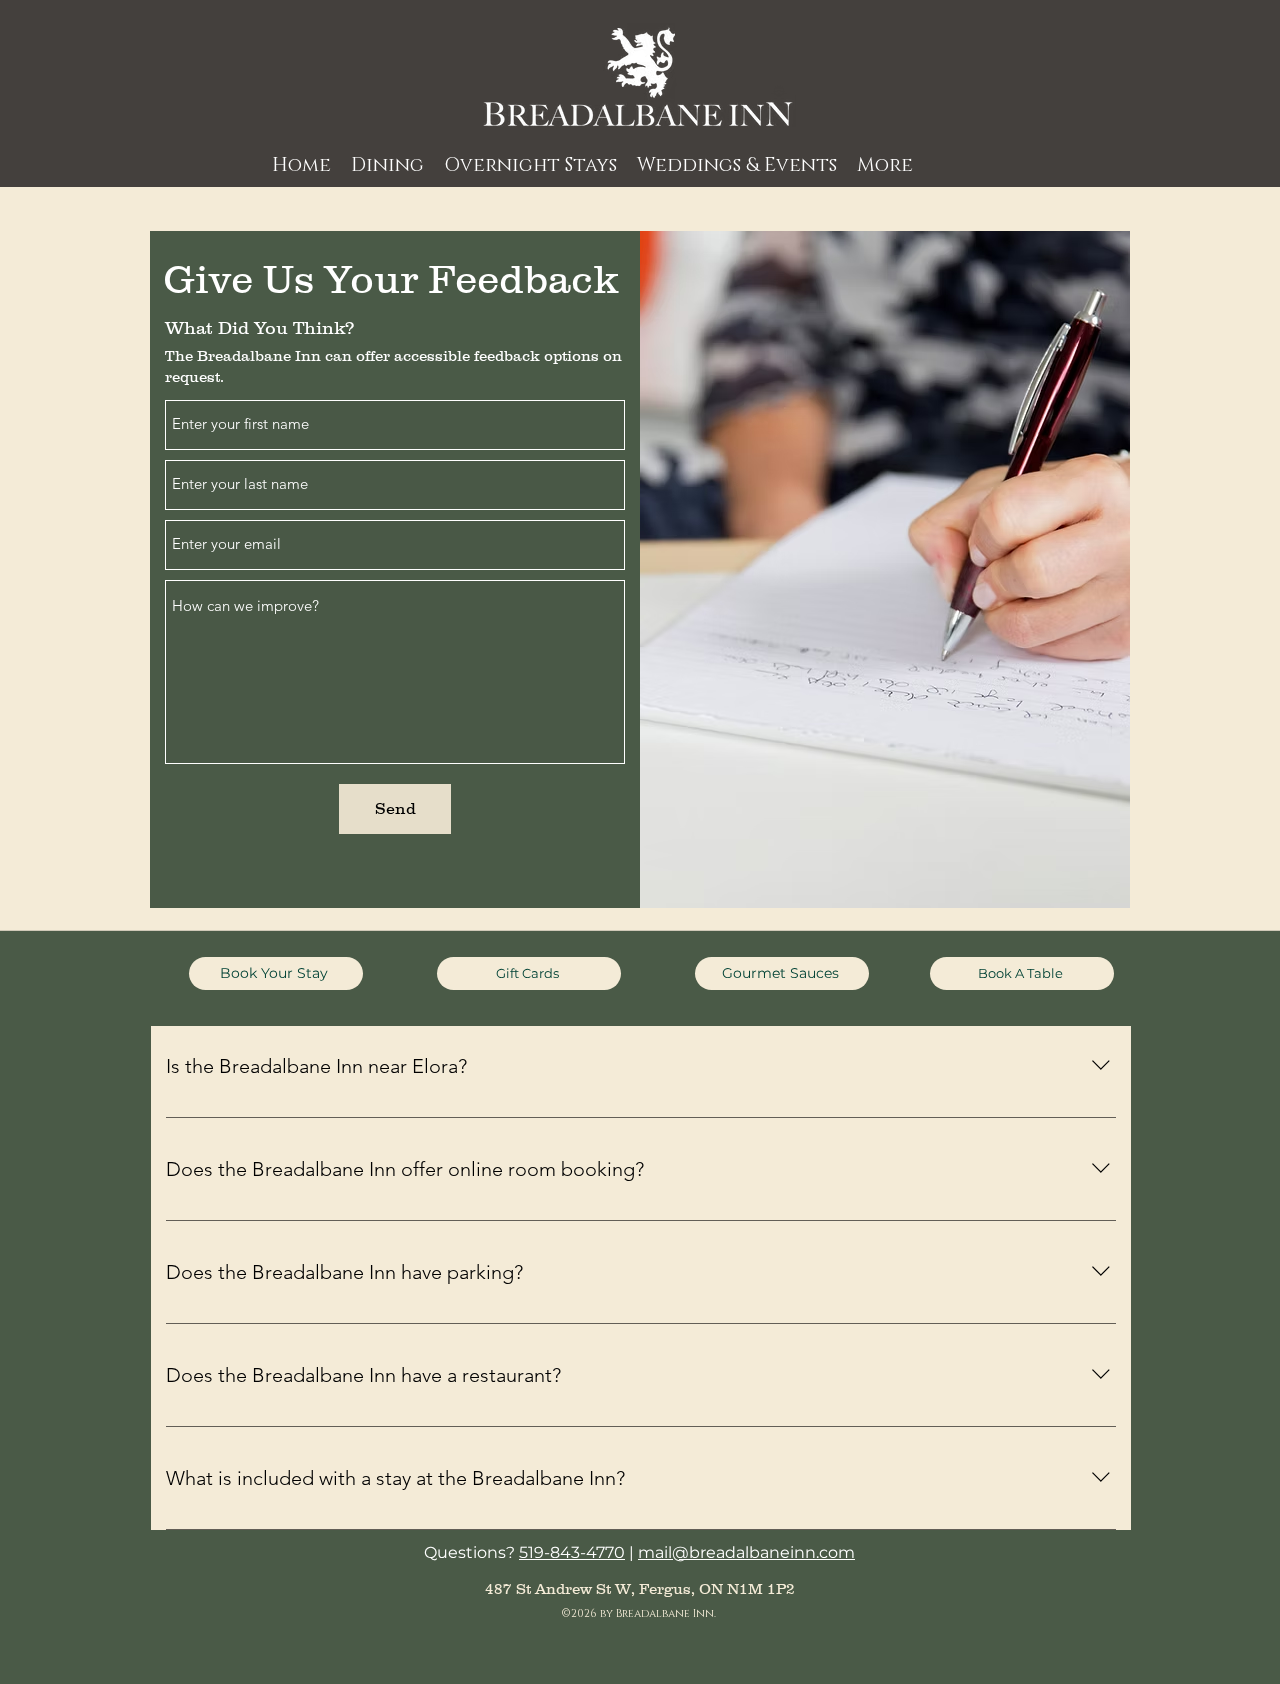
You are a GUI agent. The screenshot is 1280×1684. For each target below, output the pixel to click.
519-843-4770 (572, 1552)
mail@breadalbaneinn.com (746, 1552)
